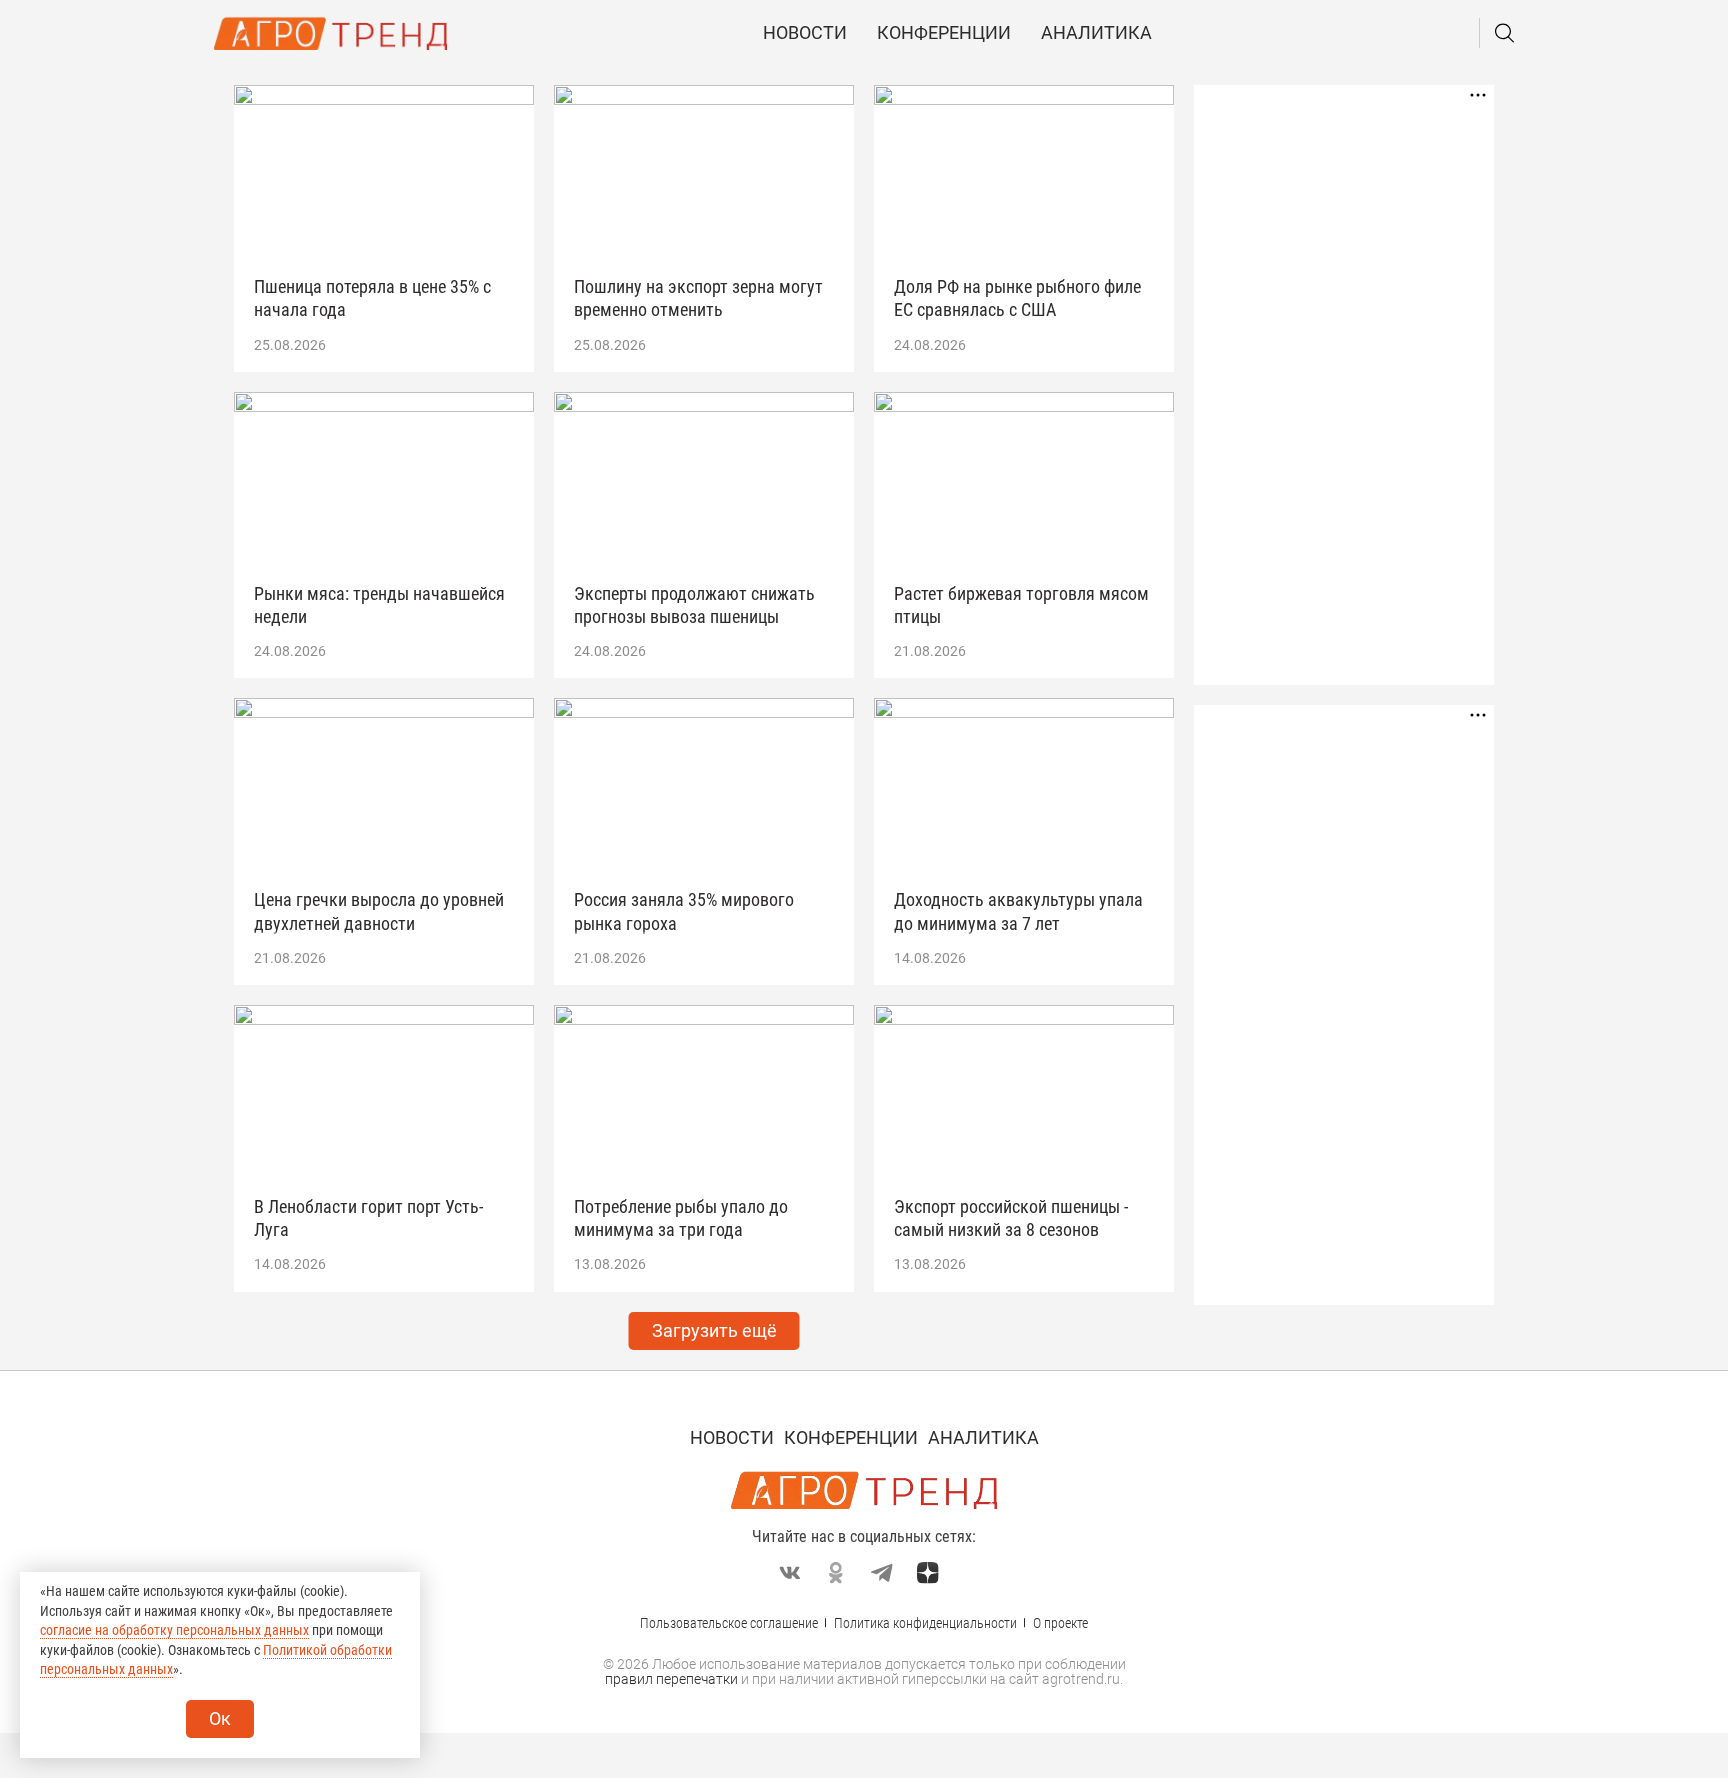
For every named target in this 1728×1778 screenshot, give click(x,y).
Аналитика (1096, 32)
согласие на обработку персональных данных (174, 1630)
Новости (805, 32)
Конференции (944, 32)
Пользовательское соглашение (729, 1623)
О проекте (1060, 1623)
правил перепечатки (671, 1679)
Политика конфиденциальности (925, 1623)
